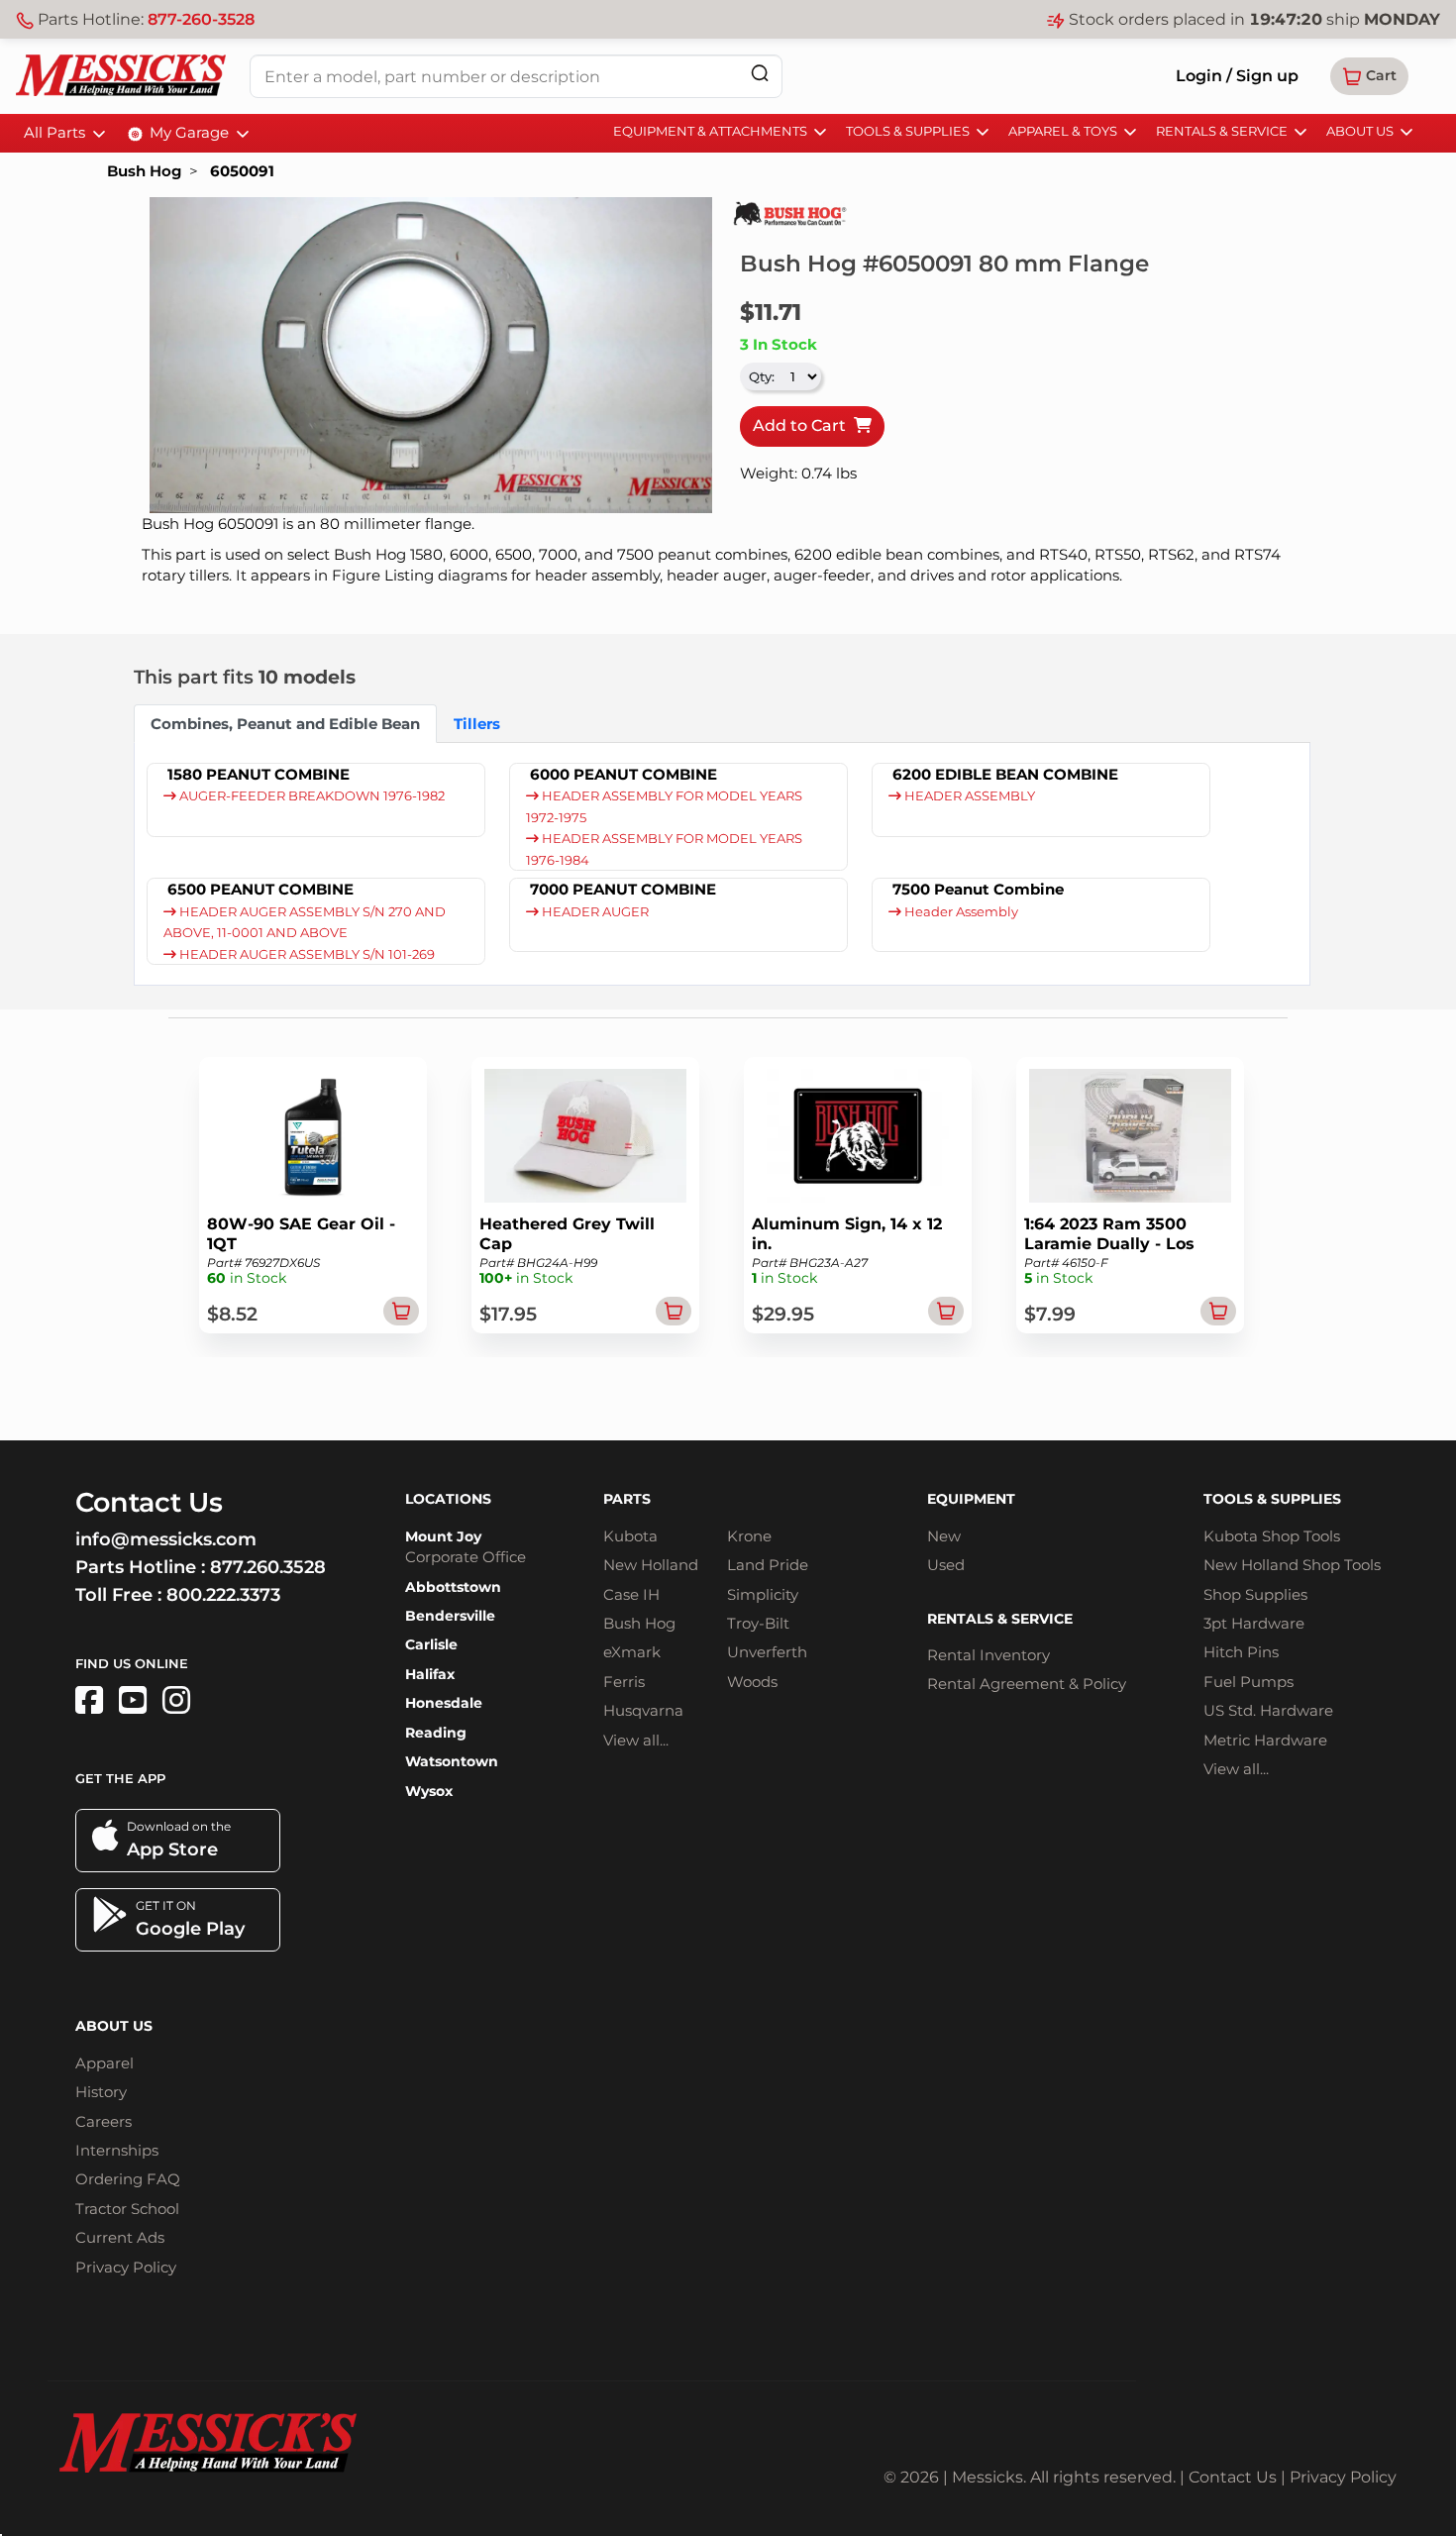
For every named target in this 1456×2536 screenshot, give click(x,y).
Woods (752, 1682)
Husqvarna (643, 1710)
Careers (104, 2121)
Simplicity (763, 1594)
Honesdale (444, 1703)
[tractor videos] (133, 1700)
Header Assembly (960, 912)
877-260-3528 (201, 19)
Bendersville (450, 1616)
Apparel (104, 2063)
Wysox (429, 1791)
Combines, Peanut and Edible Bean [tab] (285, 724)
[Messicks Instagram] (176, 1700)
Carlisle (431, 1644)
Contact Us (1233, 2477)
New (944, 1536)
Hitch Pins (1241, 1652)
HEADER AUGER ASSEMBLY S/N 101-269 (306, 954)
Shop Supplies (1255, 1594)
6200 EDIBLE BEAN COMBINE (1005, 774)
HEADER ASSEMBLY (968, 796)
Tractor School (127, 2209)
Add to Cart (803, 425)
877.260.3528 (268, 1567)
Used (946, 1565)
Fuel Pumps (1248, 1682)
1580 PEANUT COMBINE (259, 774)
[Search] (760, 73)
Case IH (631, 1594)
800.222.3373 (223, 1595)
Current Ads (120, 2237)
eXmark (632, 1652)
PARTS (627, 1499)
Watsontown (452, 1761)
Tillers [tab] (477, 724)
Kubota (630, 1536)
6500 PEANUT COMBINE (260, 889)
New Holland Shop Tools (1292, 1565)
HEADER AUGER (594, 912)
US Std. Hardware (1268, 1710)
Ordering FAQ (128, 2179)
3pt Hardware (1254, 1623)
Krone (749, 1536)
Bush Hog (144, 171)
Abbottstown (453, 1587)
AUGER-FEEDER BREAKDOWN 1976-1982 (311, 796)
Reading (436, 1733)
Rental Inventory (988, 1655)
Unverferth (767, 1652)
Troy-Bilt (758, 1623)
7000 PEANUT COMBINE (623, 889)
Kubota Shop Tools (1272, 1536)
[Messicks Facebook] (89, 1700)
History (101, 2092)
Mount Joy (443, 1536)
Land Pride (768, 1565)
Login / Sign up (1237, 76)
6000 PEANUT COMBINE (624, 774)
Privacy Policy (126, 2267)
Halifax (430, 1674)
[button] (1369, 76)
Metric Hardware (1265, 1740)
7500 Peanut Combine (978, 889)
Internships (117, 2150)
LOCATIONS (448, 1499)
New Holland (651, 1565)
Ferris (624, 1682)
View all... (636, 1740)
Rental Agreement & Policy (1027, 1684)
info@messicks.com (166, 1539)
